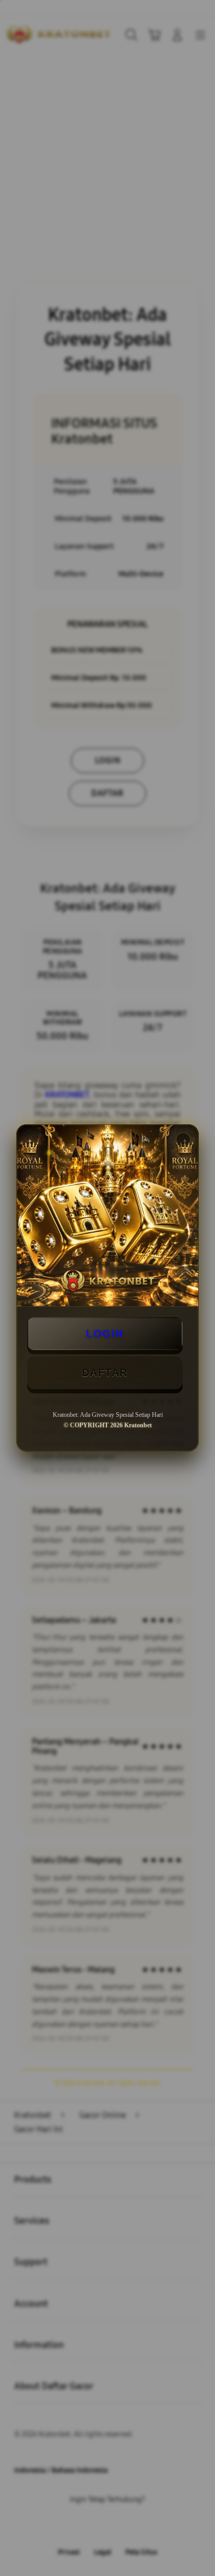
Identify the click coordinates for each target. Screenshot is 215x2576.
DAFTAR (105, 1373)
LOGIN (105, 1333)
